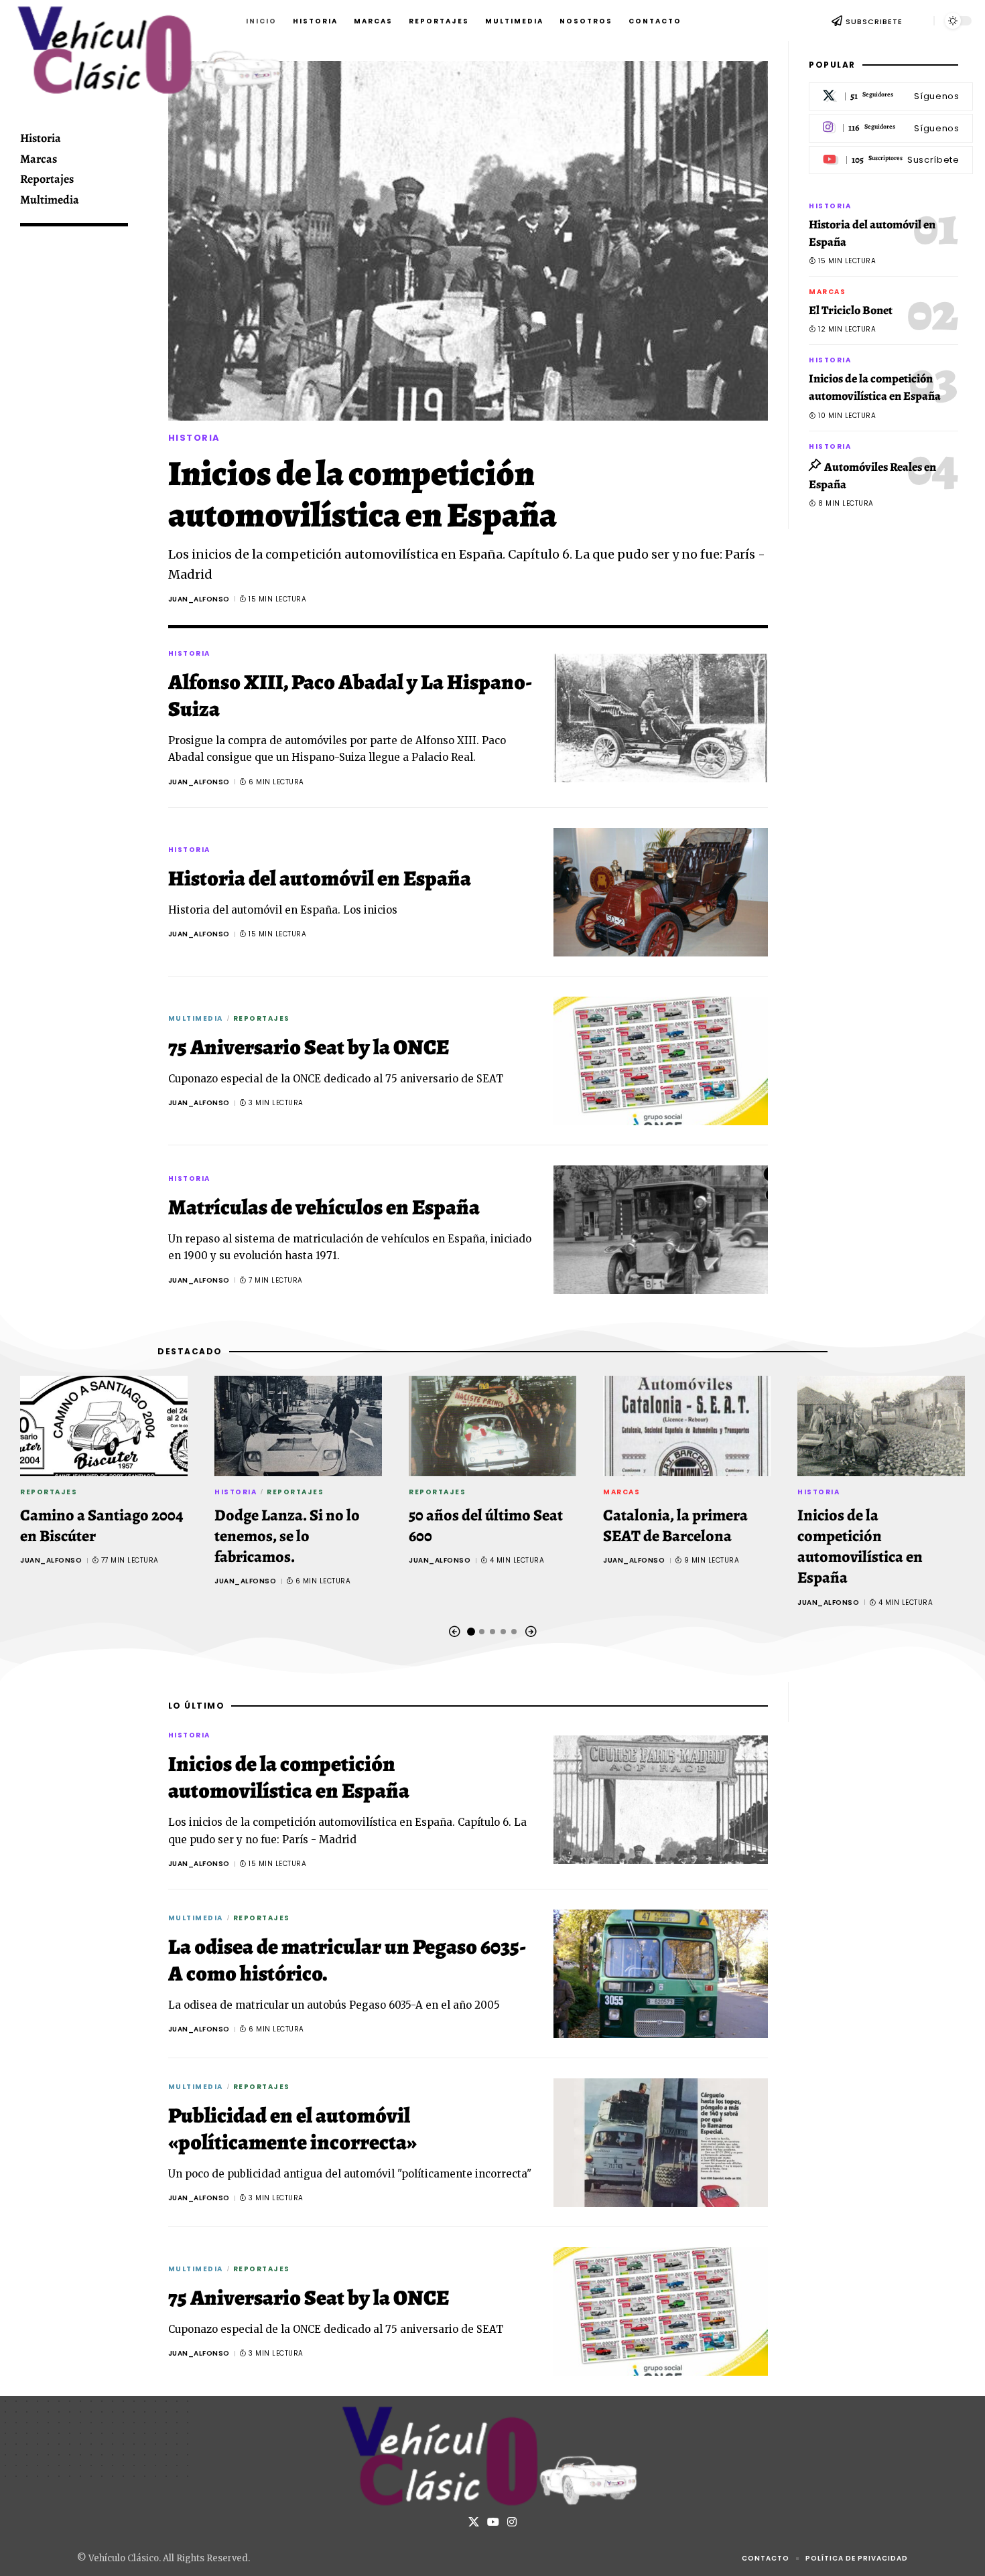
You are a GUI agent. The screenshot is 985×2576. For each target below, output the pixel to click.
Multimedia (196, 1018)
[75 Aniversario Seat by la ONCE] (661, 1061)
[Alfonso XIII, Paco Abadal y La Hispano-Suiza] (661, 718)
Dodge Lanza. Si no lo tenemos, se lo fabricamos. (287, 1536)
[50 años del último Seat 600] (492, 1426)
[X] (891, 97)
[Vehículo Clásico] (492, 2456)
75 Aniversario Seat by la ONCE (309, 1047)
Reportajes (262, 1018)
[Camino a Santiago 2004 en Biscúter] (104, 1426)
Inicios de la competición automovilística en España (363, 494)
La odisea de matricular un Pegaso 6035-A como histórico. (347, 1960)
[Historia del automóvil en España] (661, 892)
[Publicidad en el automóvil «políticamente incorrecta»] (661, 2143)
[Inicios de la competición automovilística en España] (468, 241)
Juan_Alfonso (199, 599)
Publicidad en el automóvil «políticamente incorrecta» (292, 2129)
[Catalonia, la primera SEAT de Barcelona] (687, 1426)
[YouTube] (493, 2522)
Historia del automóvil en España (320, 878)
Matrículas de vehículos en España (324, 1207)
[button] (918, 21)
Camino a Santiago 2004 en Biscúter (102, 1525)
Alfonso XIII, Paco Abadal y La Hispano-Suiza (350, 695)
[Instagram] (891, 129)
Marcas (827, 292)
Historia (194, 438)
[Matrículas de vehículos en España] (661, 1230)
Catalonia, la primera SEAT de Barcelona (675, 1525)
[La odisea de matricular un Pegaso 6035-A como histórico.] (661, 1974)
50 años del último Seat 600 (486, 1525)
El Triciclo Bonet (851, 311)
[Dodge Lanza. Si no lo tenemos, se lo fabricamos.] (298, 1426)
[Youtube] (891, 160)
